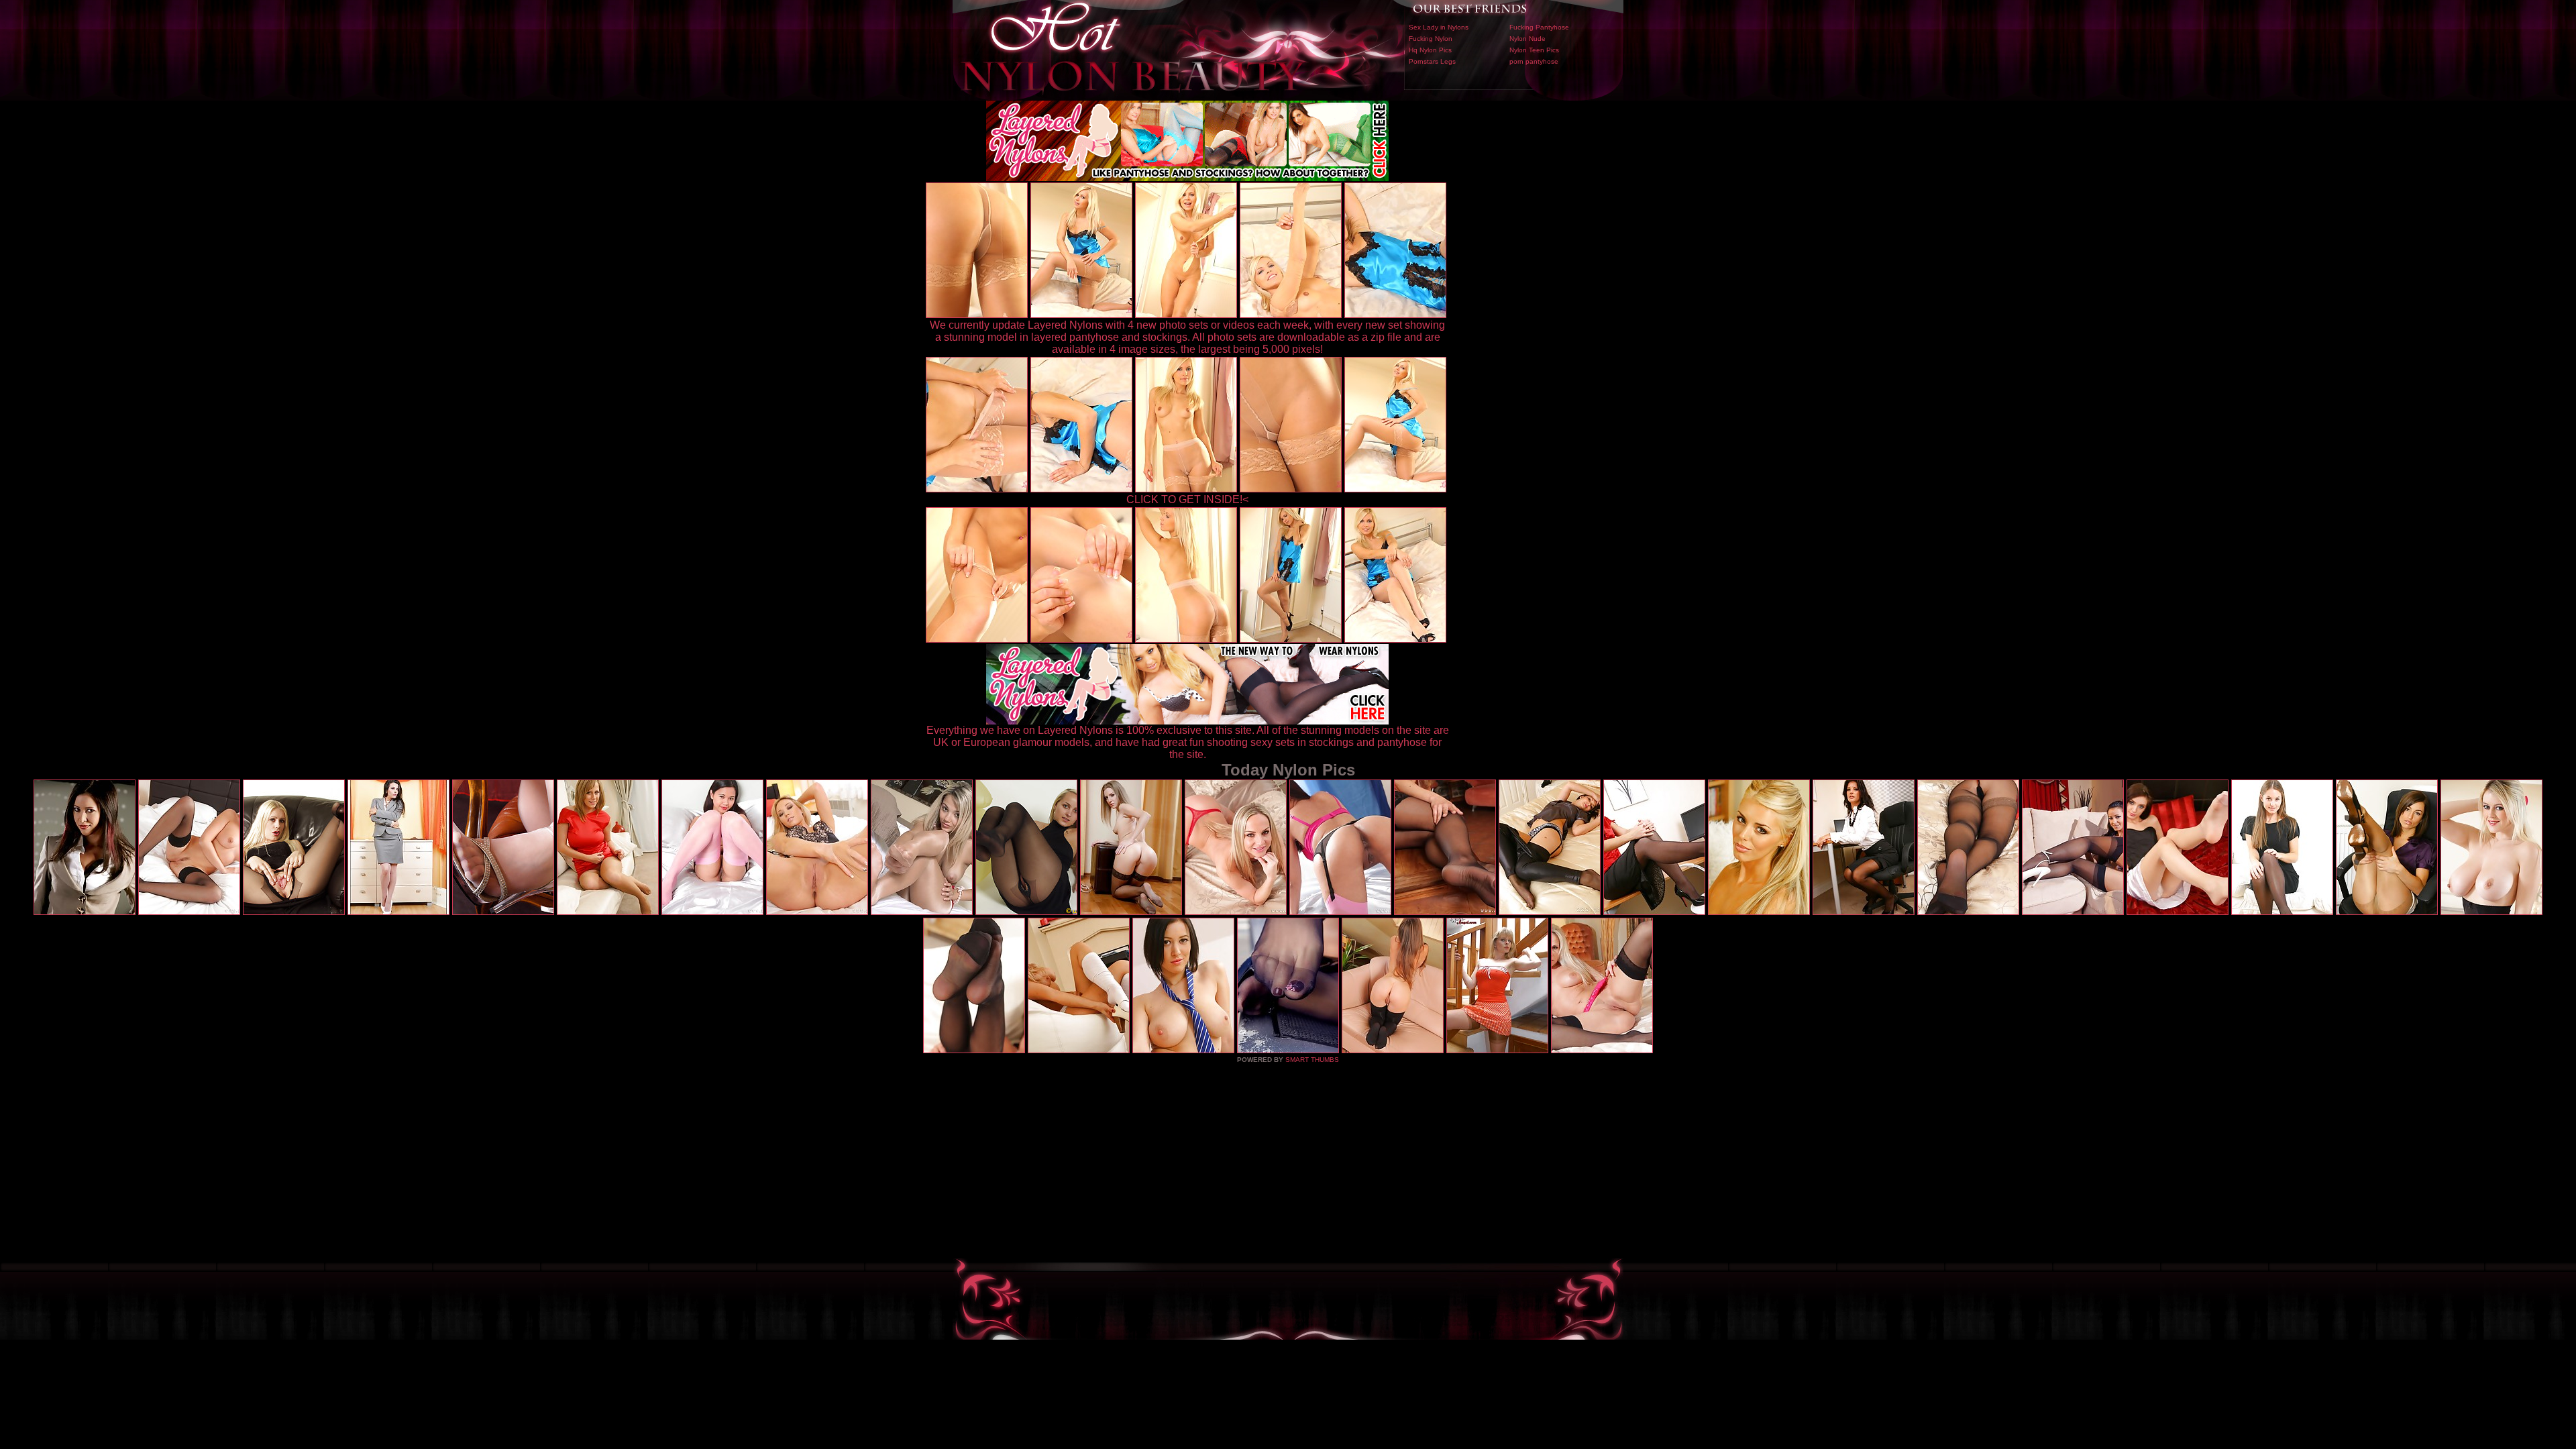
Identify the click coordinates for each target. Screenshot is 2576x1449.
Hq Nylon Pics (1430, 50)
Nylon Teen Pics (1534, 50)
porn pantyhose (1534, 61)
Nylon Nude (1527, 39)
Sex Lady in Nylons (1439, 27)
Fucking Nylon (1431, 39)
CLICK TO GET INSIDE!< (1187, 499)
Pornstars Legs (1432, 61)
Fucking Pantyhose (1539, 27)
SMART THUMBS (1312, 1060)
